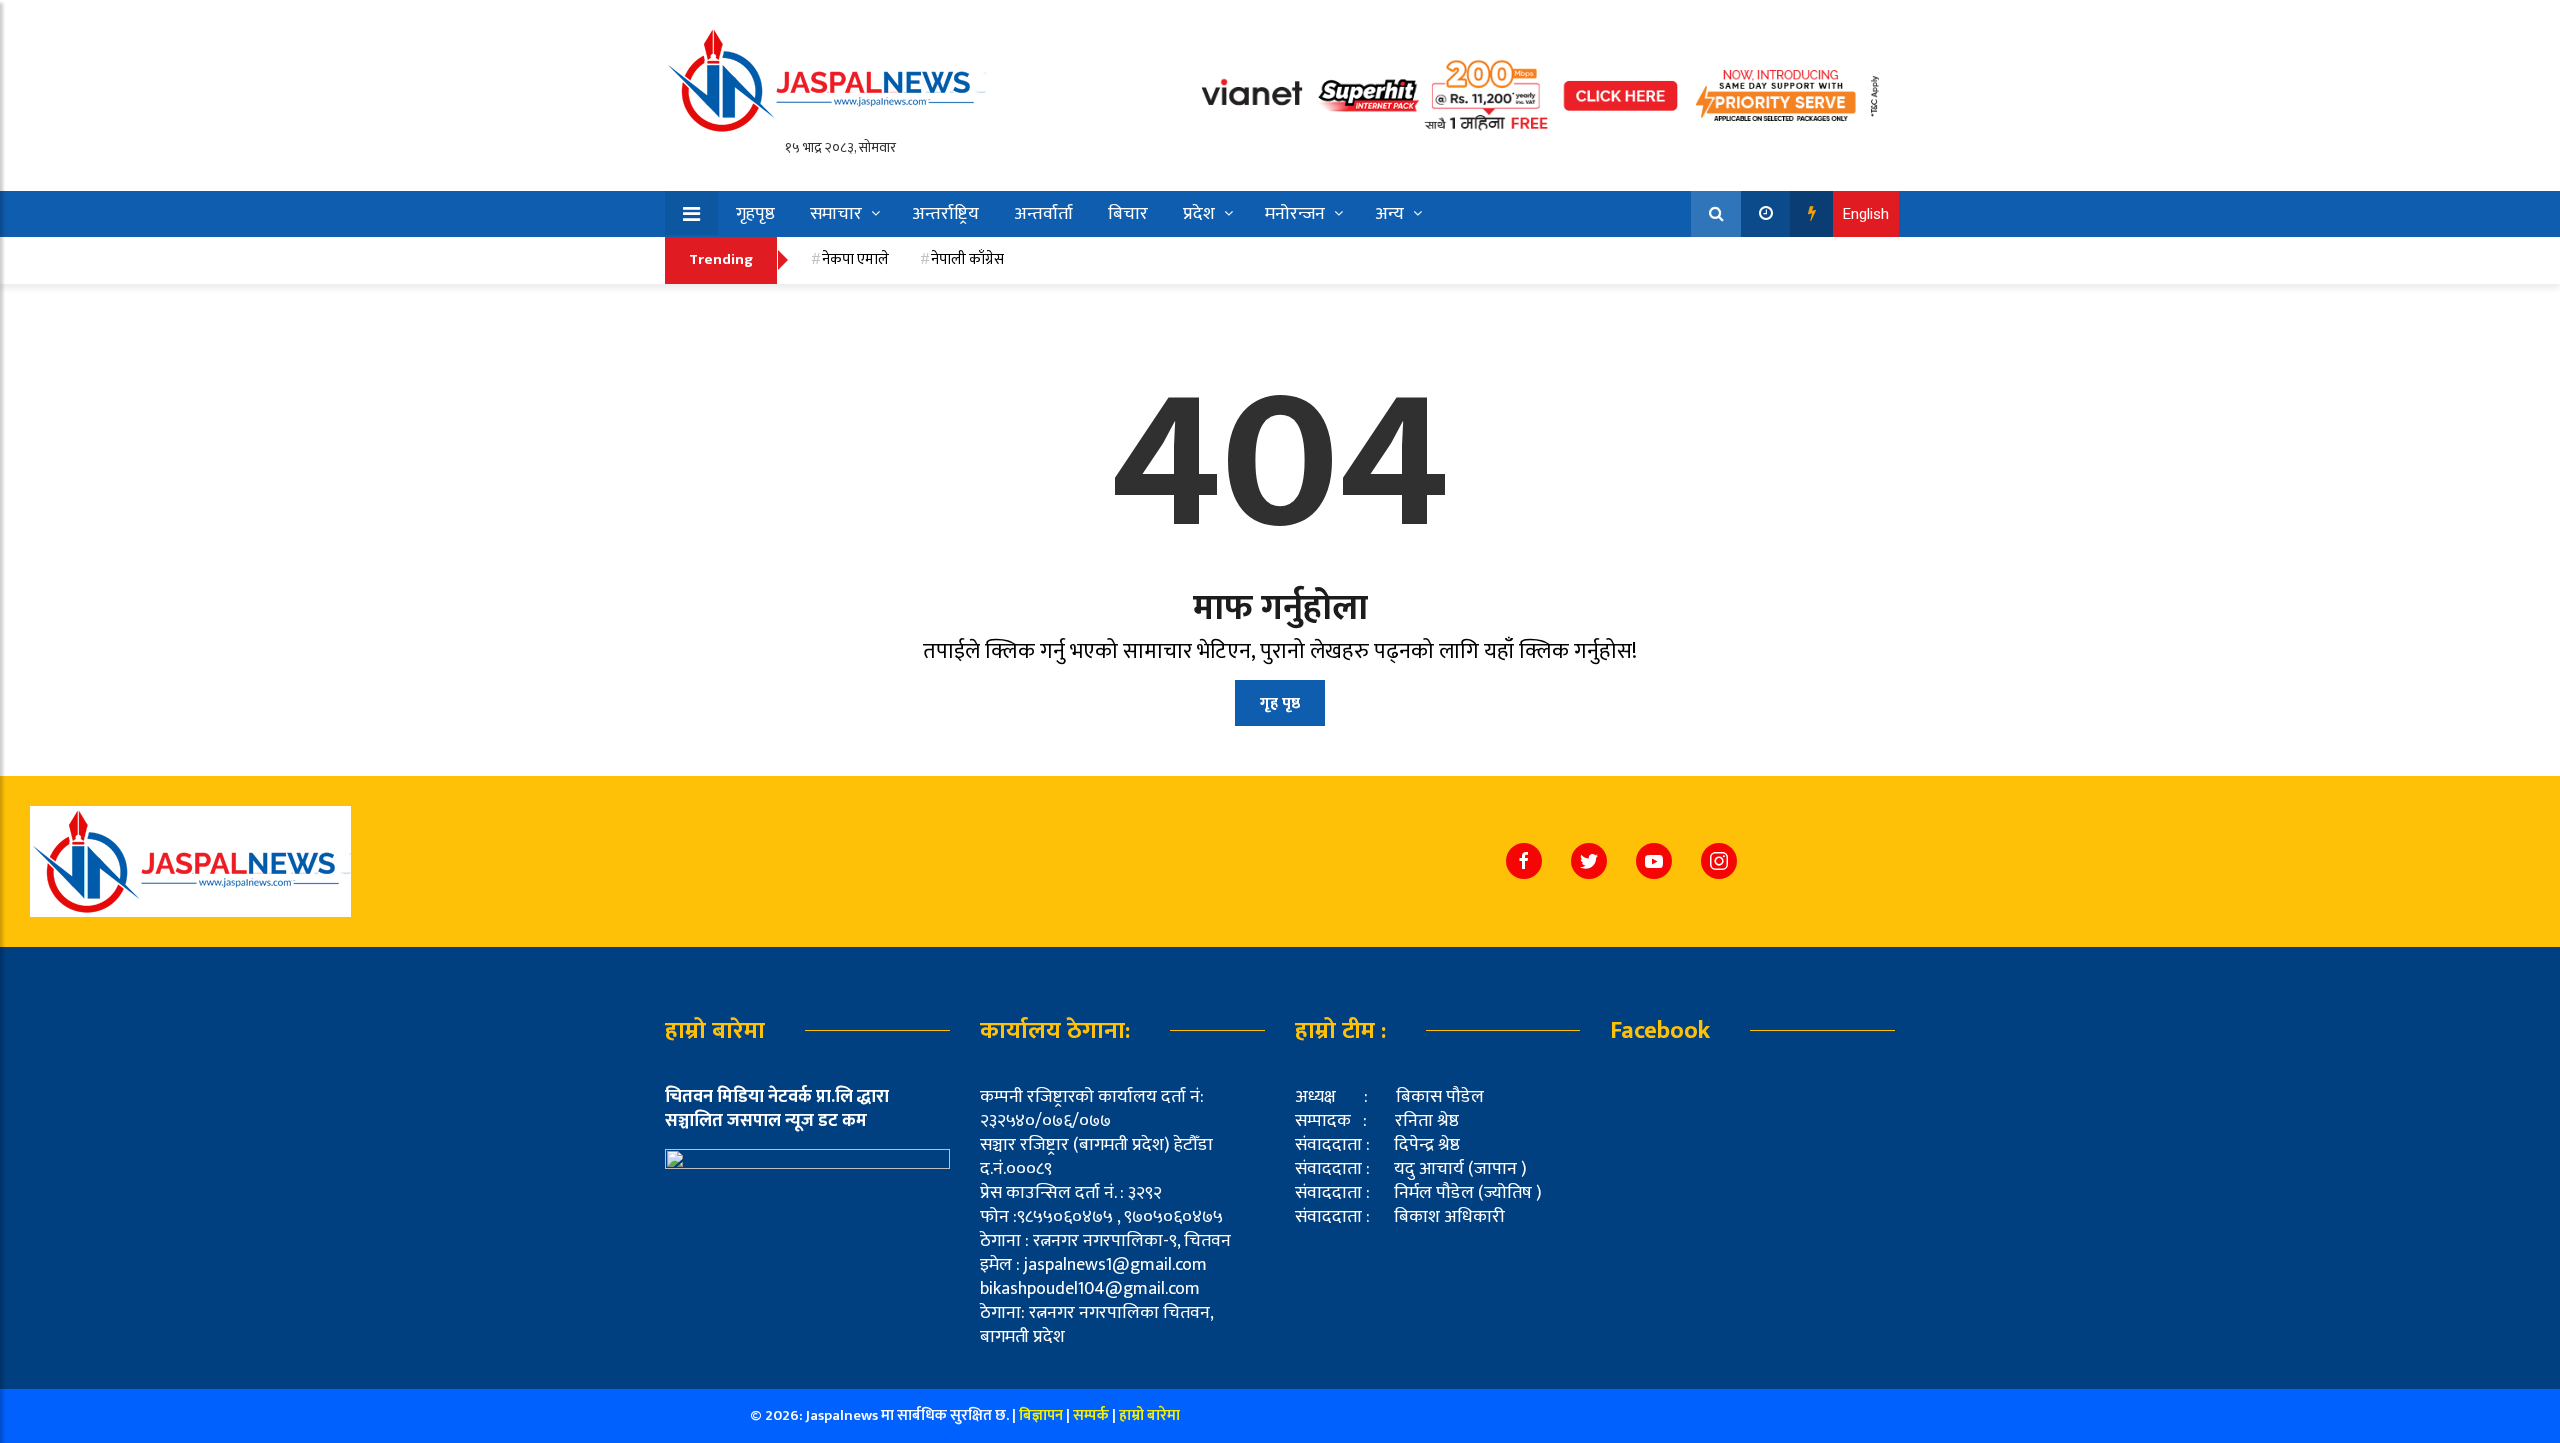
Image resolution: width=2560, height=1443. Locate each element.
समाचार (836, 214)
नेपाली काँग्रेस (967, 259)
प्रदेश (1199, 214)
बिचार (1128, 214)
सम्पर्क (1092, 1415)
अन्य (1389, 214)
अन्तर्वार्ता (1043, 214)
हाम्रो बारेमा (1149, 1415)
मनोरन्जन (1295, 214)
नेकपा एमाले (855, 259)
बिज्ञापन (1041, 1415)
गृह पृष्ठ (1280, 703)
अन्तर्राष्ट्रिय (945, 214)
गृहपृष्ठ (755, 214)
